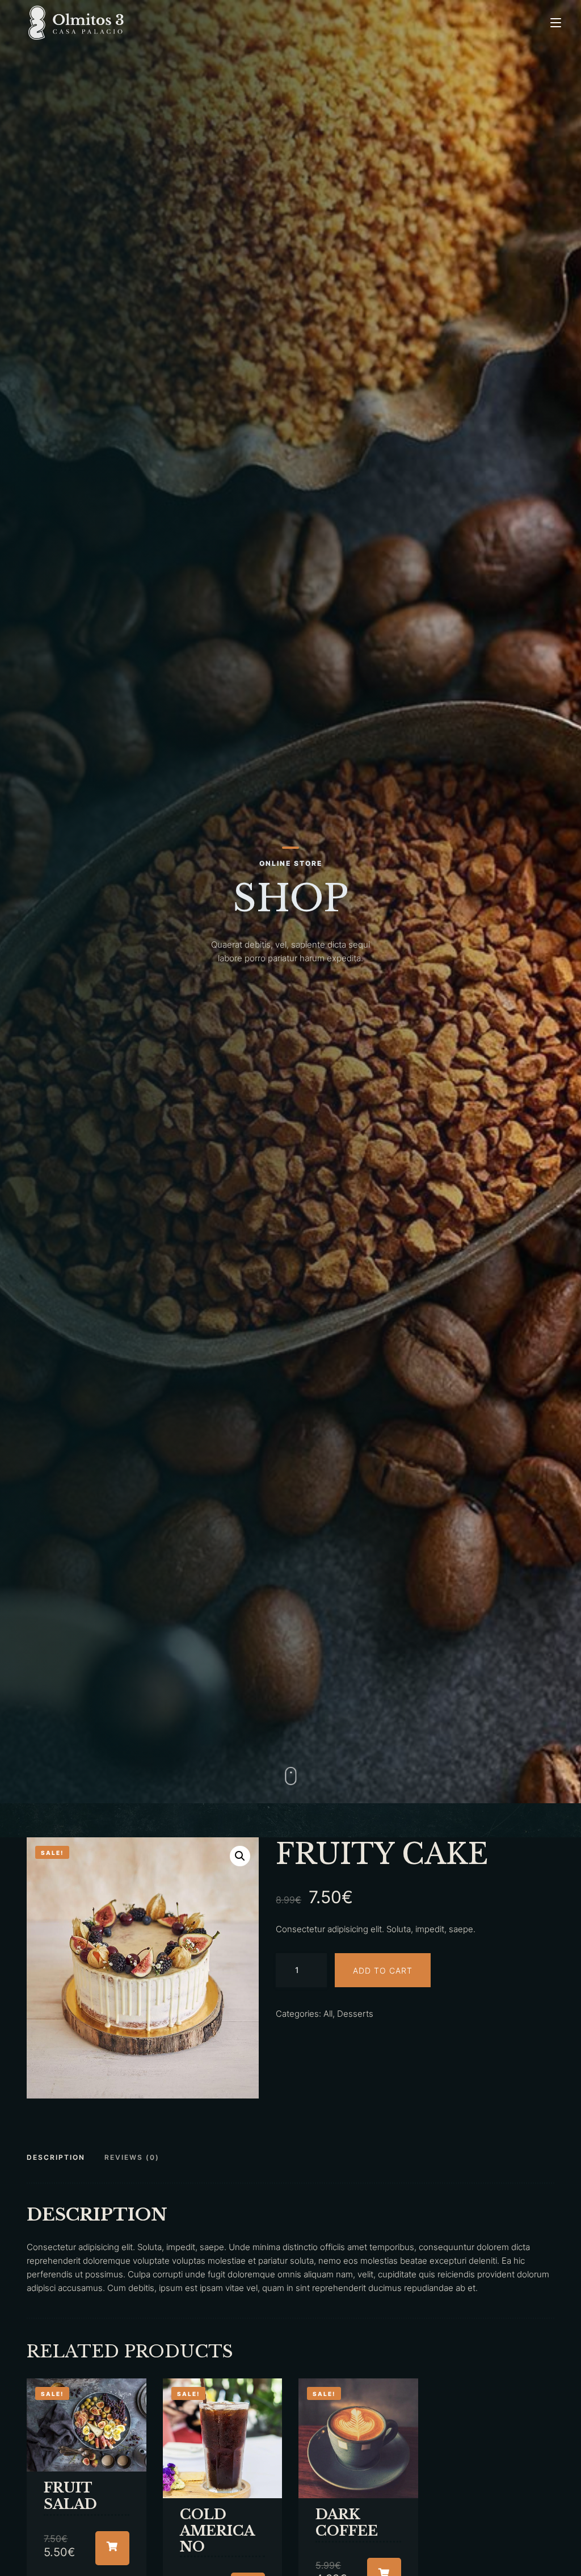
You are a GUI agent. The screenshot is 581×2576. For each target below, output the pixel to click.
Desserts (355, 2014)
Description (56, 2157)
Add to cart (383, 1970)
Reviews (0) (132, 2157)
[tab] (60, 2158)
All (328, 2014)
